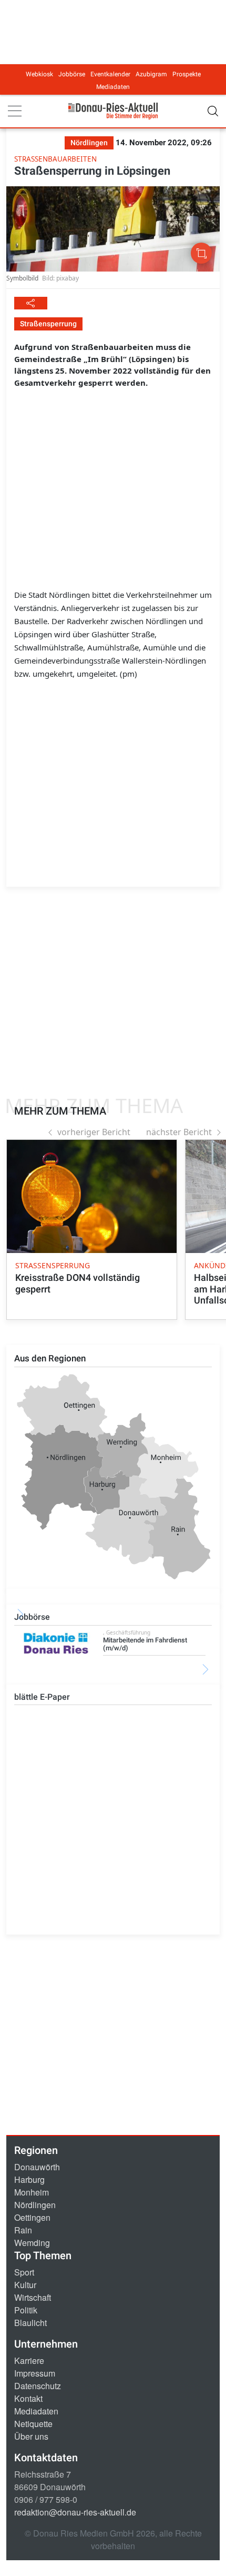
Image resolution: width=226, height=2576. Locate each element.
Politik (26, 2310)
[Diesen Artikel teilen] (31, 303)
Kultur (25, 2285)
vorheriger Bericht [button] (94, 1132)
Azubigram (151, 74)
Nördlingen (35, 2205)
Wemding (32, 2243)
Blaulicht (30, 2323)
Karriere (29, 2361)
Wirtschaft (33, 2297)
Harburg (29, 2179)
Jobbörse (72, 74)
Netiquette (33, 2424)
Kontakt (28, 2398)
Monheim (32, 2192)
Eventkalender (110, 74)
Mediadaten (113, 87)
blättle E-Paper (42, 1697)
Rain (23, 2230)
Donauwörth (37, 2167)
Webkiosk (39, 74)
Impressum (35, 2373)
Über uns (31, 2436)
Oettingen (32, 2217)
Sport (24, 2272)
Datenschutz (38, 2386)
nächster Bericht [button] (179, 1132)
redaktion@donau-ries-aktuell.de (75, 2512)
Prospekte (187, 74)
